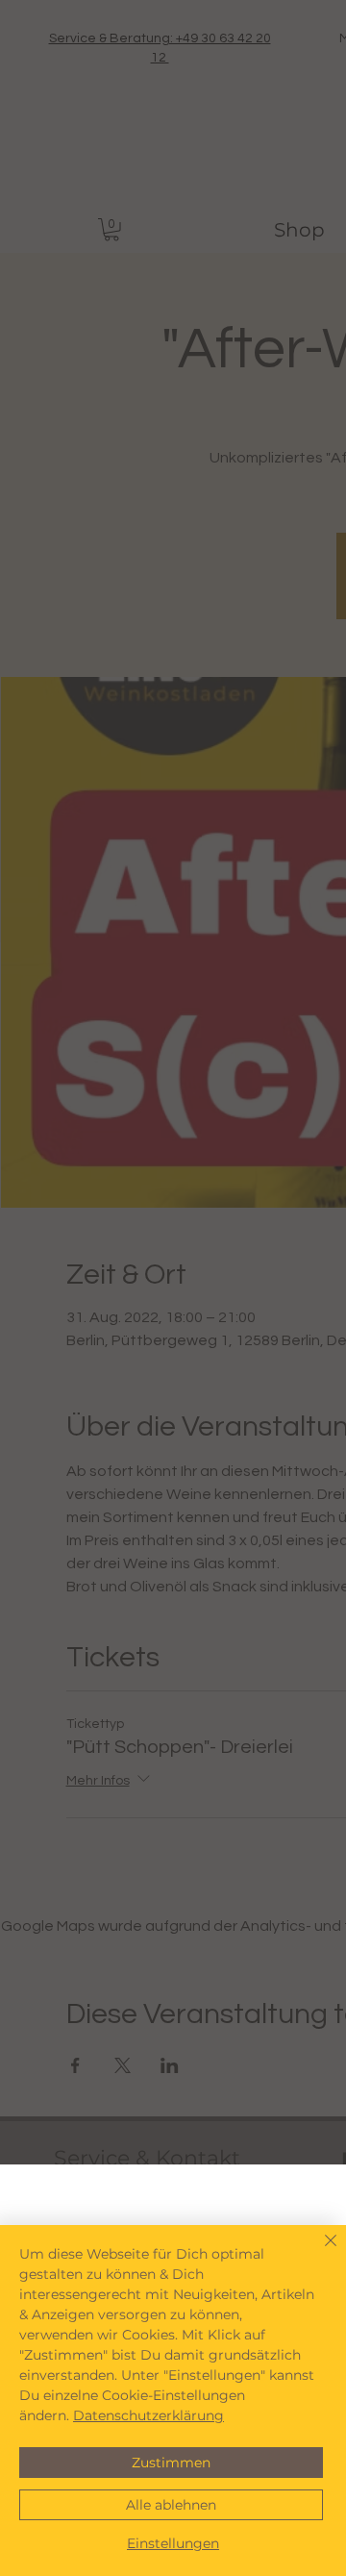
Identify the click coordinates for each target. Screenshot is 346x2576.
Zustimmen (171, 2463)
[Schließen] (319, 2252)
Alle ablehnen (171, 2505)
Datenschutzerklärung (148, 2415)
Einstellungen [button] (173, 2543)
